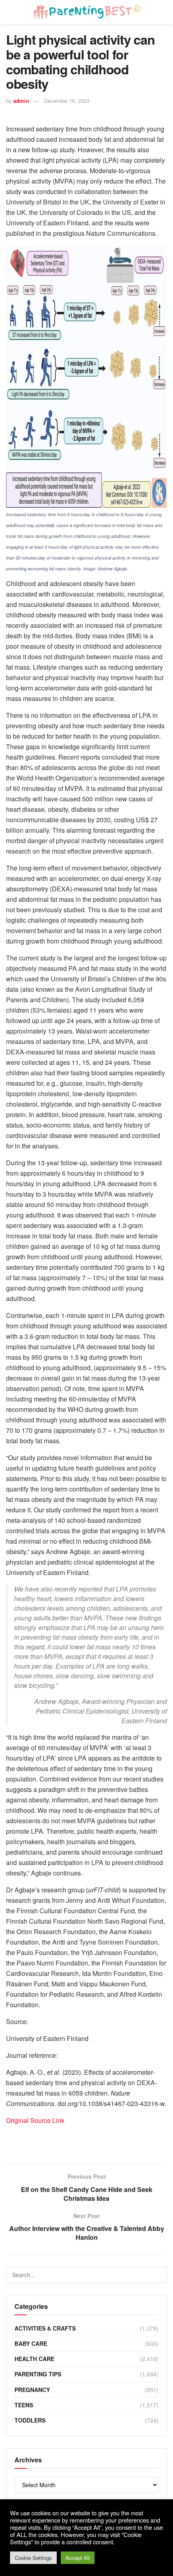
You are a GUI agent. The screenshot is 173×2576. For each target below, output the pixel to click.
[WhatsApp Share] (72, 2140)
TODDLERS (30, 2420)
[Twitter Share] (33, 2140)
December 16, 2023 (67, 101)
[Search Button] (159, 2275)
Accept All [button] (78, 2558)
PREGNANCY (32, 2390)
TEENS (24, 2405)
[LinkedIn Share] (52, 2140)
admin (21, 101)
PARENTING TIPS (38, 2374)
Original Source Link (35, 2120)
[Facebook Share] (14, 2140)
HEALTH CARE (34, 2359)
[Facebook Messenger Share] (110, 2140)
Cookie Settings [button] (33, 2558)
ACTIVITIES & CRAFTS (45, 2328)
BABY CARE (31, 2343)
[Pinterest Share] (91, 2140)
